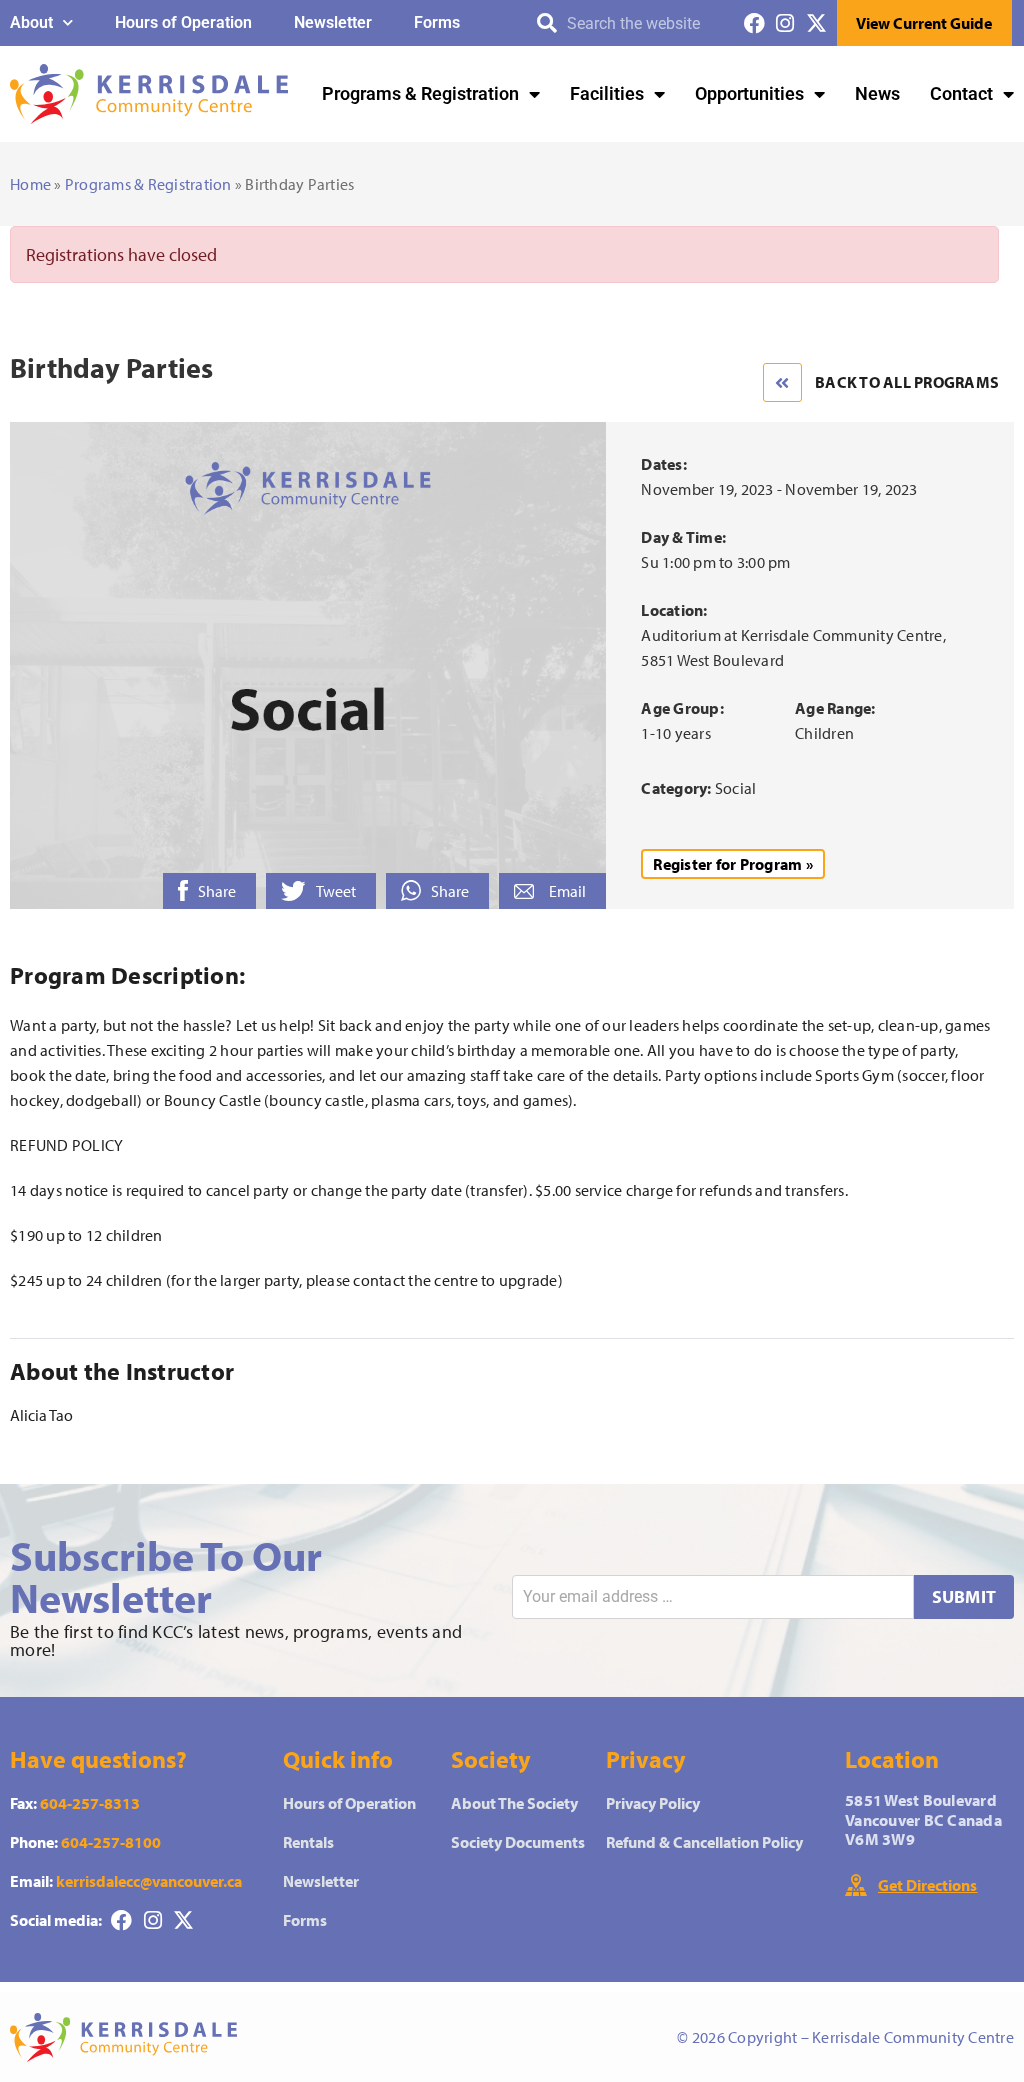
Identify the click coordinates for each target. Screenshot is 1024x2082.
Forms (437, 22)
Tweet (336, 891)
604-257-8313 (90, 1803)
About (31, 22)
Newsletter (333, 22)
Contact (961, 93)
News (877, 93)
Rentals (308, 1842)
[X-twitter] (816, 23)
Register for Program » (733, 864)
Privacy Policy (653, 1803)
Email (567, 891)
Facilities (607, 93)
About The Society (514, 1803)
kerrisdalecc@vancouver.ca (149, 1881)
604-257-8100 (111, 1842)
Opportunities (749, 93)
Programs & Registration (420, 93)
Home (30, 184)
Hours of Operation (183, 22)
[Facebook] (754, 23)
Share (217, 891)
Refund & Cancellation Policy (704, 1842)
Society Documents (518, 1842)
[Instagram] (785, 23)
